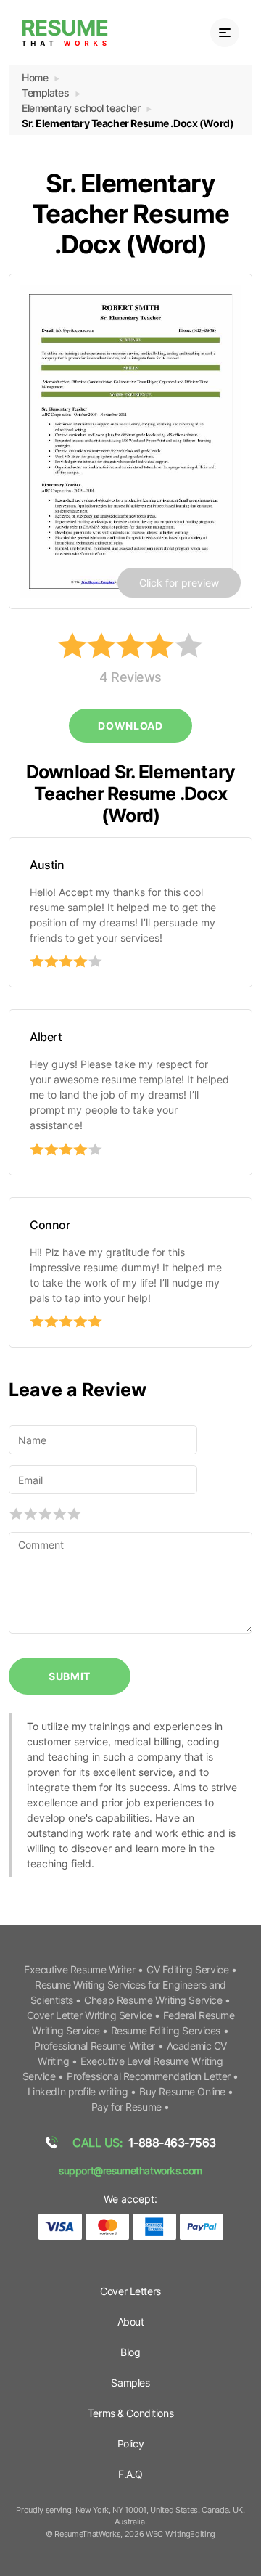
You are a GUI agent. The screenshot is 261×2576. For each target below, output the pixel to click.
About (131, 2322)
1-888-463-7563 (144, 2143)
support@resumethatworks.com (130, 2171)
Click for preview (179, 583)
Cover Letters (130, 2291)
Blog (130, 2352)
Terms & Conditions (130, 2413)
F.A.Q (130, 2474)
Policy (130, 2443)
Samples (130, 2383)
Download (130, 726)
